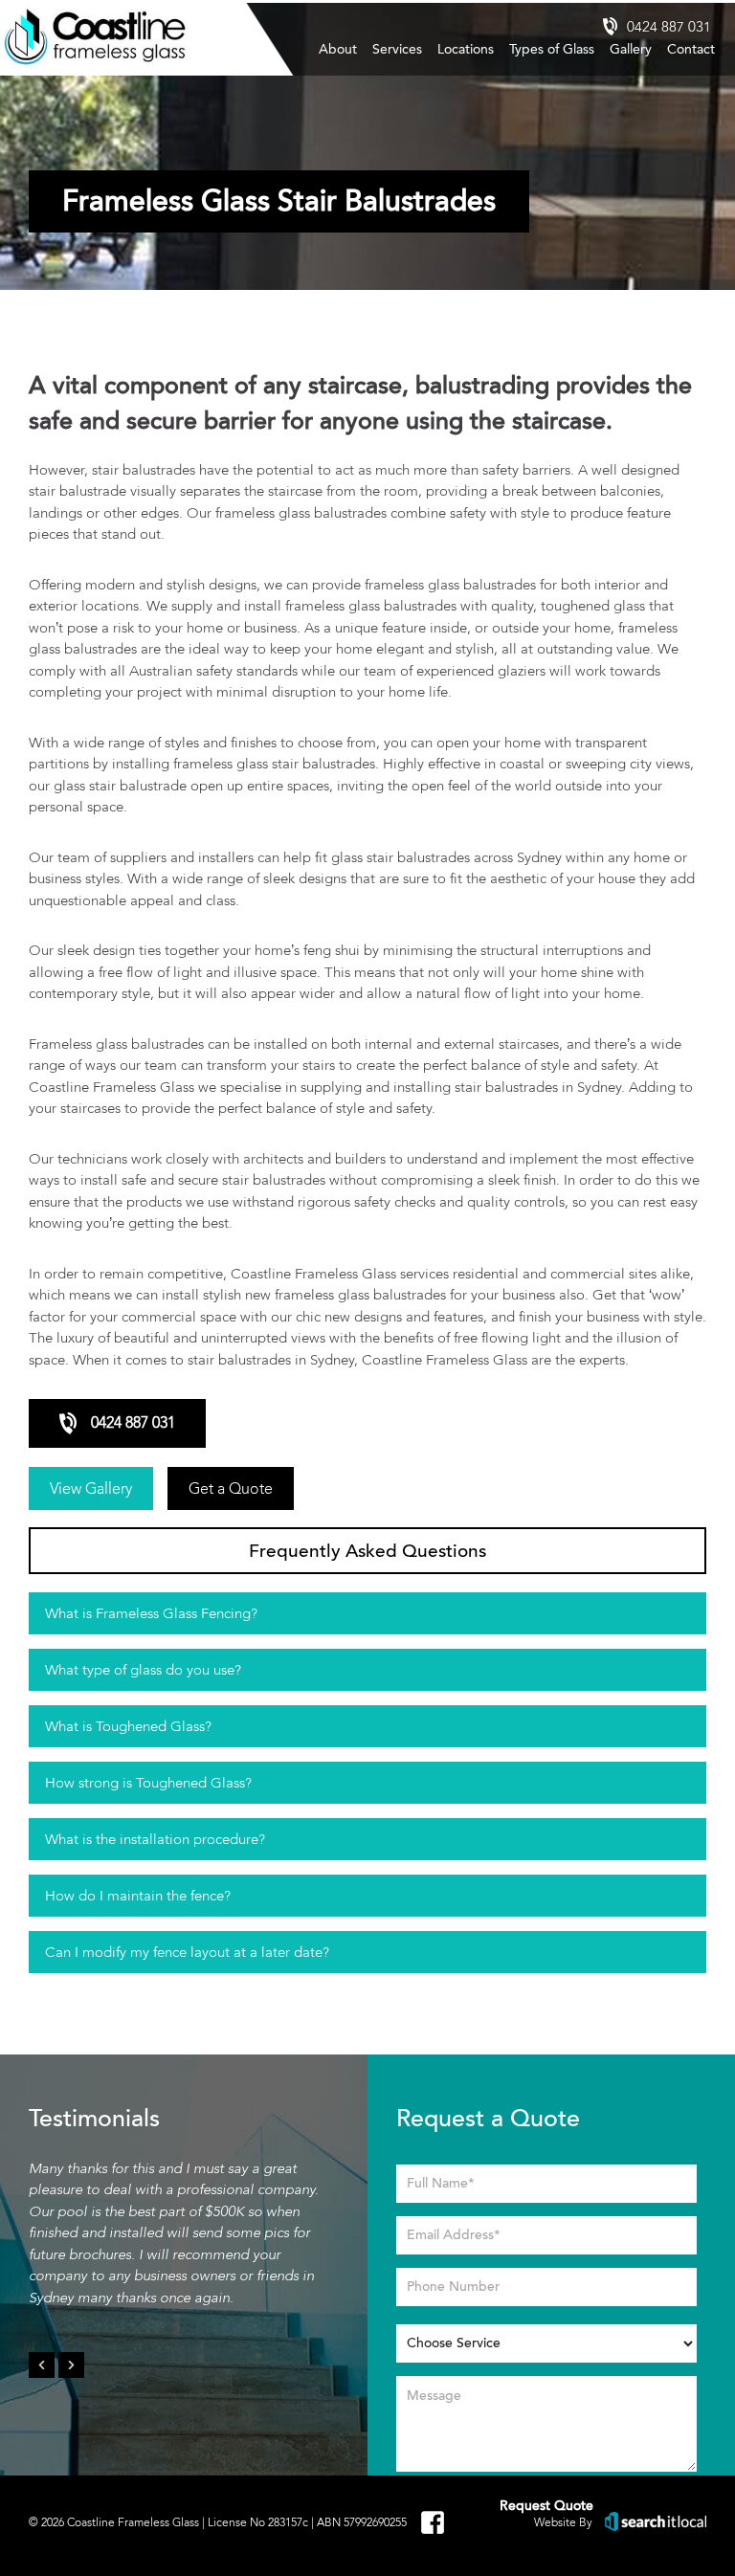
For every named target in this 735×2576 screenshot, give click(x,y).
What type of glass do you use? (143, 1670)
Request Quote (546, 2506)
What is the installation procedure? (155, 1839)
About (338, 49)
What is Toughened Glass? (128, 1726)
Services (397, 49)
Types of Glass (552, 49)
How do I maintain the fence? (138, 1896)
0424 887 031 (669, 27)
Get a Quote (231, 1488)
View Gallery (91, 1488)
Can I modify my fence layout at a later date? (187, 1952)
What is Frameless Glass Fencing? (151, 1613)
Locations (466, 49)
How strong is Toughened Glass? (148, 1783)
